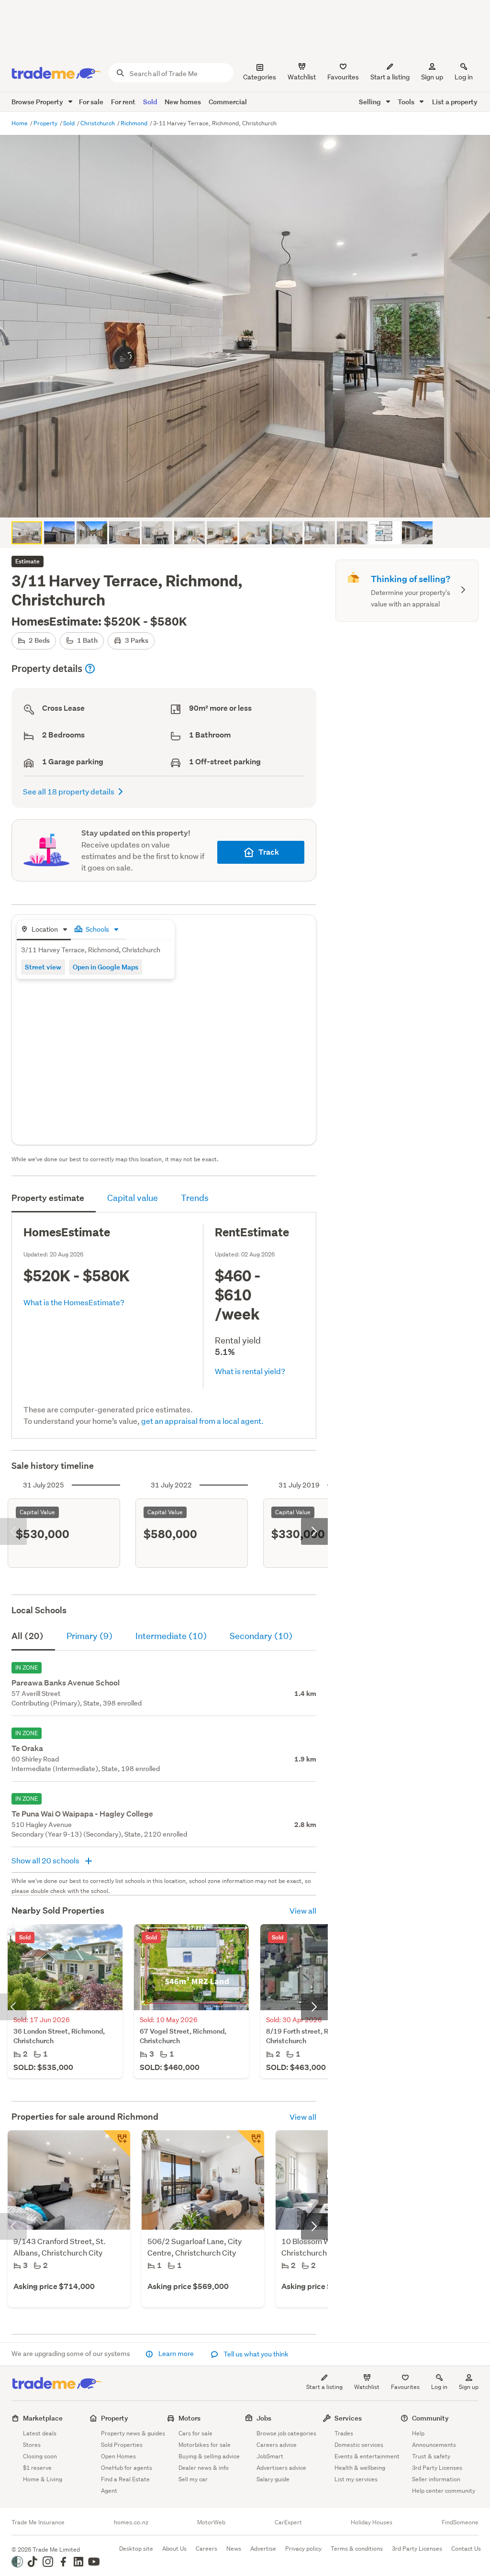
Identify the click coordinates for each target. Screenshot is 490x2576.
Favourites (405, 2387)
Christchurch (98, 123)
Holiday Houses (372, 2522)
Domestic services (359, 2445)
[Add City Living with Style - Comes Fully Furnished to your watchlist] (251, 2144)
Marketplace (43, 2418)
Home (20, 123)
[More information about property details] (90, 669)
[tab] (44, 930)
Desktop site (136, 2548)
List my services (356, 2479)
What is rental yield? (250, 1371)
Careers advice (277, 2445)
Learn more (176, 2354)
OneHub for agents (127, 2468)
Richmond (135, 123)
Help (418, 2433)
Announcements (434, 2445)
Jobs (264, 2418)
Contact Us (466, 2548)
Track (269, 852)
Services (348, 2418)
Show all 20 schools (46, 1860)
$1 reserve (37, 2468)
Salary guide (273, 2479)
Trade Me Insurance (38, 2522)
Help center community (444, 2491)
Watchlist (367, 2387)
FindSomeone (460, 2522)
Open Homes (118, 2456)
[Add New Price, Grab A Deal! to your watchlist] (117, 2144)
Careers (206, 2548)
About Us (174, 2548)
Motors (189, 2418)
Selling (371, 102)
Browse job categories (286, 2433)
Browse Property (38, 102)
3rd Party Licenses (437, 2468)
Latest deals (40, 2433)
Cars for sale (195, 2433)
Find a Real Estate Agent (125, 2485)
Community (430, 2418)
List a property (455, 102)
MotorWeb (211, 2522)
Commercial (228, 102)
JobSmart (270, 2456)
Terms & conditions (357, 2548)
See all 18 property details (69, 791)
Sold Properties (122, 2445)
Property (46, 123)
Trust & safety (431, 2456)
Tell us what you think (255, 2354)
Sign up (432, 77)
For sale (91, 102)
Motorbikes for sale (205, 2445)
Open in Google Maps (106, 967)
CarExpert (288, 2522)
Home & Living (43, 2479)
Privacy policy (303, 2548)
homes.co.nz (131, 2522)
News (234, 2548)
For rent (123, 102)
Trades (344, 2433)
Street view (43, 967)
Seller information (436, 2479)
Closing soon (40, 2456)
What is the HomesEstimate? (74, 1302)
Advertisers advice (281, 2468)
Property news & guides (133, 2433)
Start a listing (324, 2387)
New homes (183, 102)
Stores (32, 2445)
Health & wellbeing (360, 2468)
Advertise (263, 2548)
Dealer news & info (204, 2468)
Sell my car (193, 2479)
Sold (150, 102)
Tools (407, 102)
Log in (464, 77)
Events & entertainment (367, 2456)
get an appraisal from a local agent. (202, 1421)
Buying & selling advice (209, 2456)
